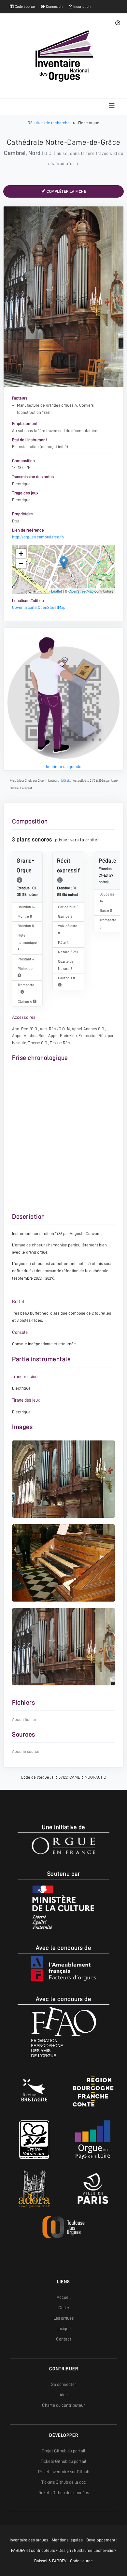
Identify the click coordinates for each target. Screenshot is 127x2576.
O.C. (49, 153)
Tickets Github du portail (63, 2461)
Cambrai (15, 153)
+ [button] (21, 554)
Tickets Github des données (63, 2493)
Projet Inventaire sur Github (64, 2472)
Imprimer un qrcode (64, 767)
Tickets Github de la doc (64, 2482)
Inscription (81, 7)
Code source (24, 7)
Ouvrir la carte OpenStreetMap (39, 607)
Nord (35, 153)
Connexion (54, 7)
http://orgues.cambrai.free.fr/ (38, 537)
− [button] (21, 563)
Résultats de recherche (49, 123)
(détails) (67, 781)
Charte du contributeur (63, 2405)
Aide (64, 2395)
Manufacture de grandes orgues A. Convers (55, 405)
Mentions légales (67, 2540)
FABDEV (18, 2550)
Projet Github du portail (63, 2451)
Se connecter (64, 2384)
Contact (64, 2339)
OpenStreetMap (81, 591)
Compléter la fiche (66, 191)
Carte (64, 2308)
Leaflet (56, 591)
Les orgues (63, 2318)
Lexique (63, 2328)
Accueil (64, 2297)
